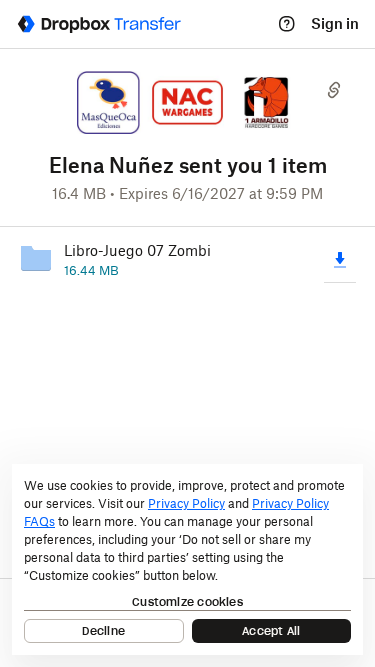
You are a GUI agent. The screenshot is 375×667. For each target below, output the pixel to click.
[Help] (287, 24)
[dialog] (187, 559)
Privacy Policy (186, 503)
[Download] (340, 259)
